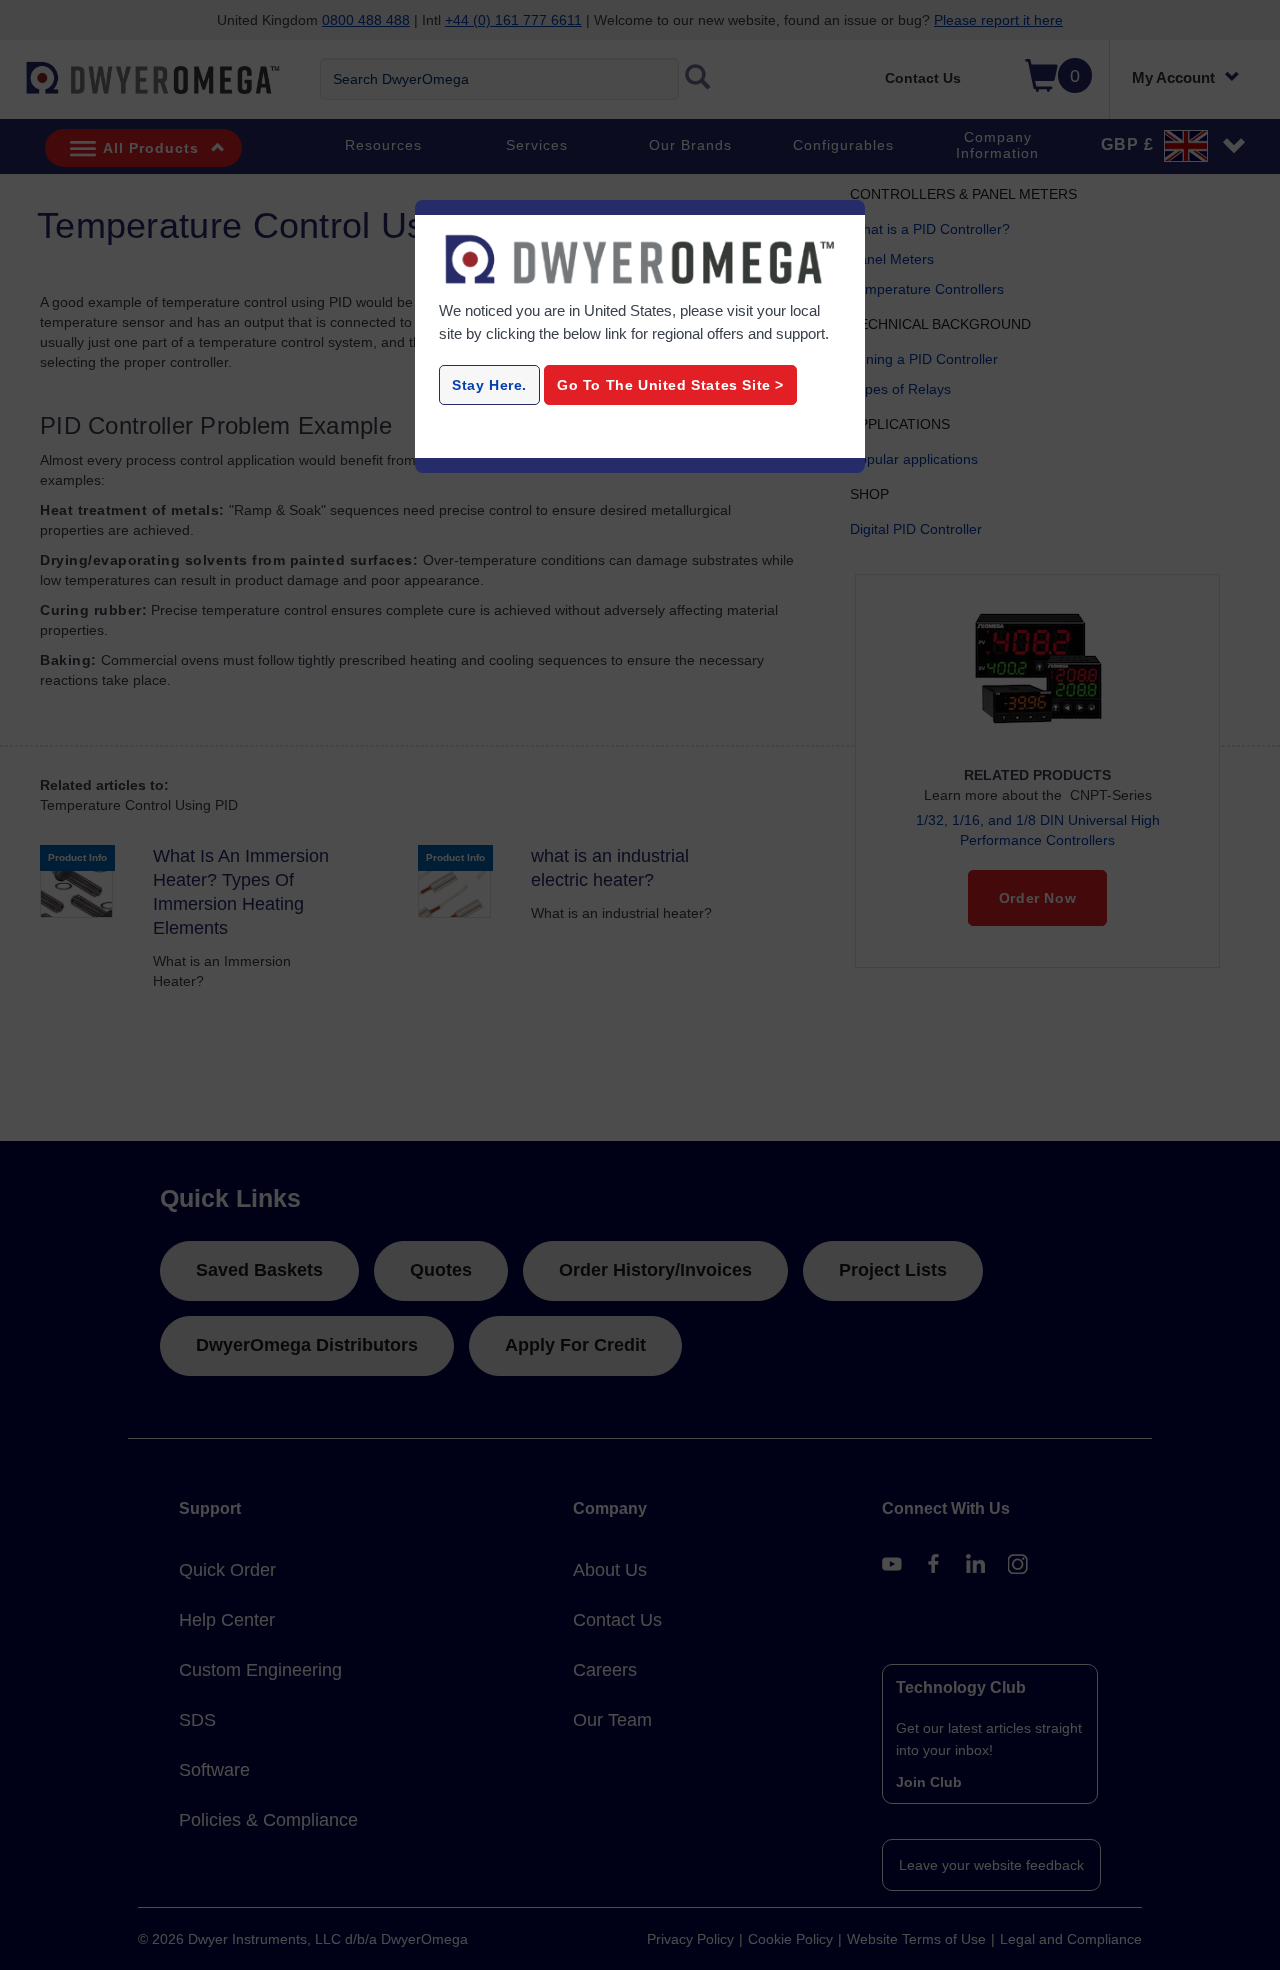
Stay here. (489, 385)
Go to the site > (670, 385)
